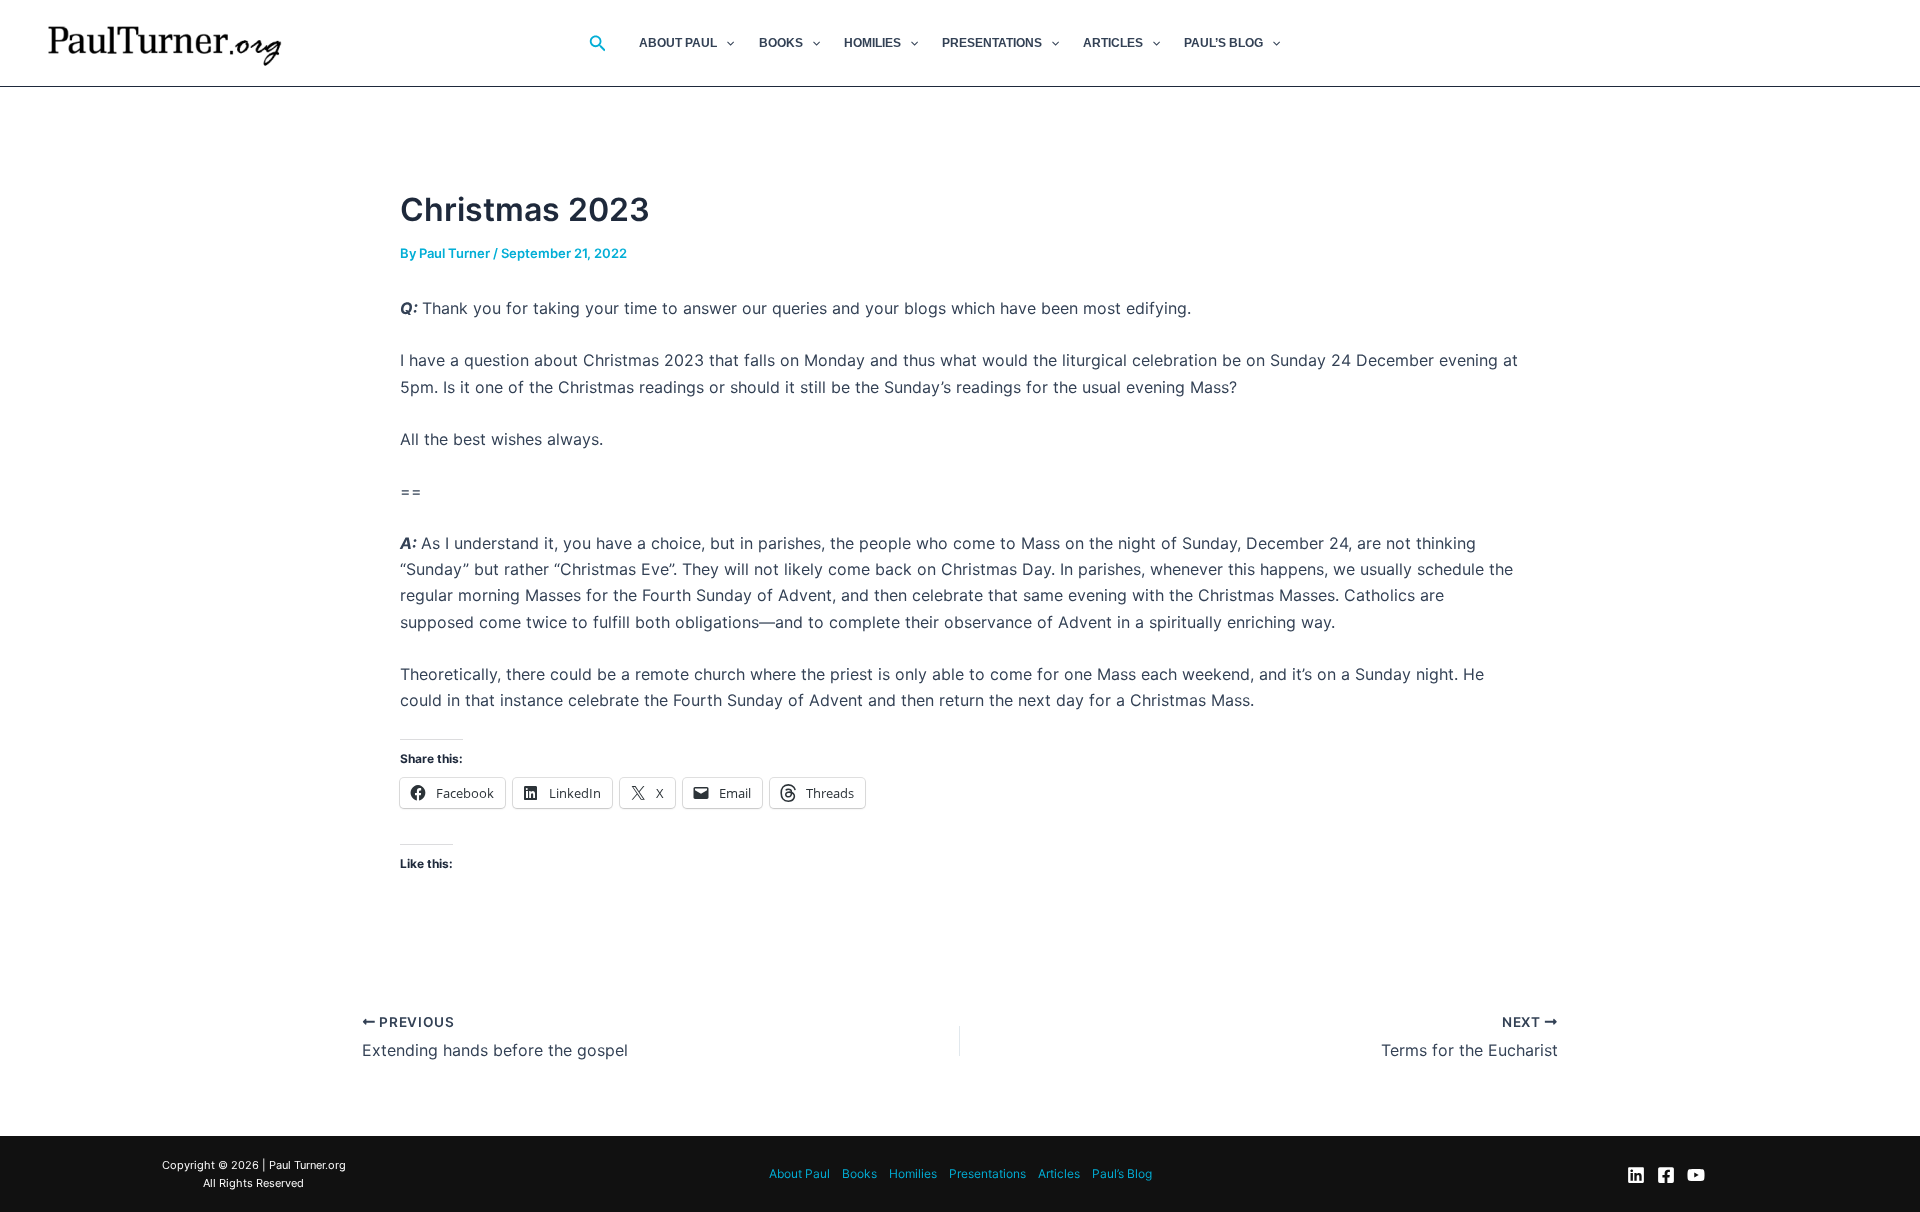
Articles (1113, 43)
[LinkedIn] (1636, 1175)
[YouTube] (1696, 1175)
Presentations (992, 43)
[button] (598, 43)
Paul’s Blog (1223, 43)
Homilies (872, 43)
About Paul (678, 43)
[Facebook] (1666, 1175)
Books (781, 43)
